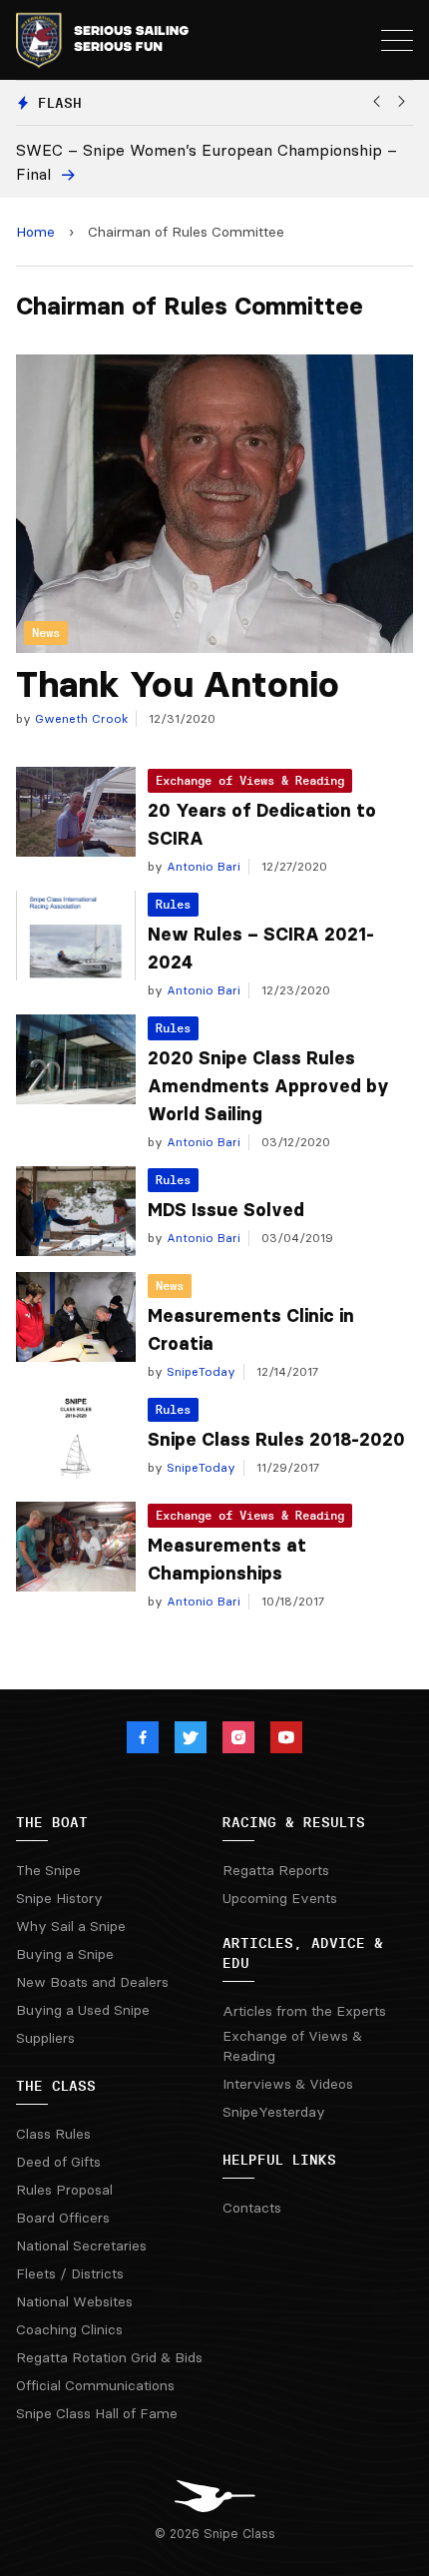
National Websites (74, 2301)
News (170, 1286)
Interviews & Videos (288, 2084)
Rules (173, 904)
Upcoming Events (280, 1898)
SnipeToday (199, 1371)
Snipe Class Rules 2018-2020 (276, 1440)
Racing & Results (294, 1822)
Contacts (252, 2208)
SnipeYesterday (274, 2112)
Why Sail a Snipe (71, 1926)
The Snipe (48, 1870)
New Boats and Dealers (92, 1982)
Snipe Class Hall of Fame (97, 2413)
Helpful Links (279, 2160)
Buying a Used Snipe (83, 2010)
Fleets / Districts (70, 2273)
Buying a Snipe (65, 1954)
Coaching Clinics (69, 2329)
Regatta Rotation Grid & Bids (109, 2357)
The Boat (52, 1822)
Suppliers (45, 2038)
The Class (56, 2086)
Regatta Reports (276, 1870)
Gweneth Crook (79, 718)
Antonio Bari (202, 866)
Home (35, 232)
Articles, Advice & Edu (303, 1953)
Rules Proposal (64, 2190)
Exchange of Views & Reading (250, 780)
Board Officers (63, 2218)
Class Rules (53, 2134)
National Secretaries (81, 2246)
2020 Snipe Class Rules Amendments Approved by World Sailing (268, 1086)
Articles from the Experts (304, 2011)
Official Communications (95, 2385)
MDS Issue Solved (226, 1210)
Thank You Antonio (178, 684)
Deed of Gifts (58, 2162)
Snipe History (59, 1898)
